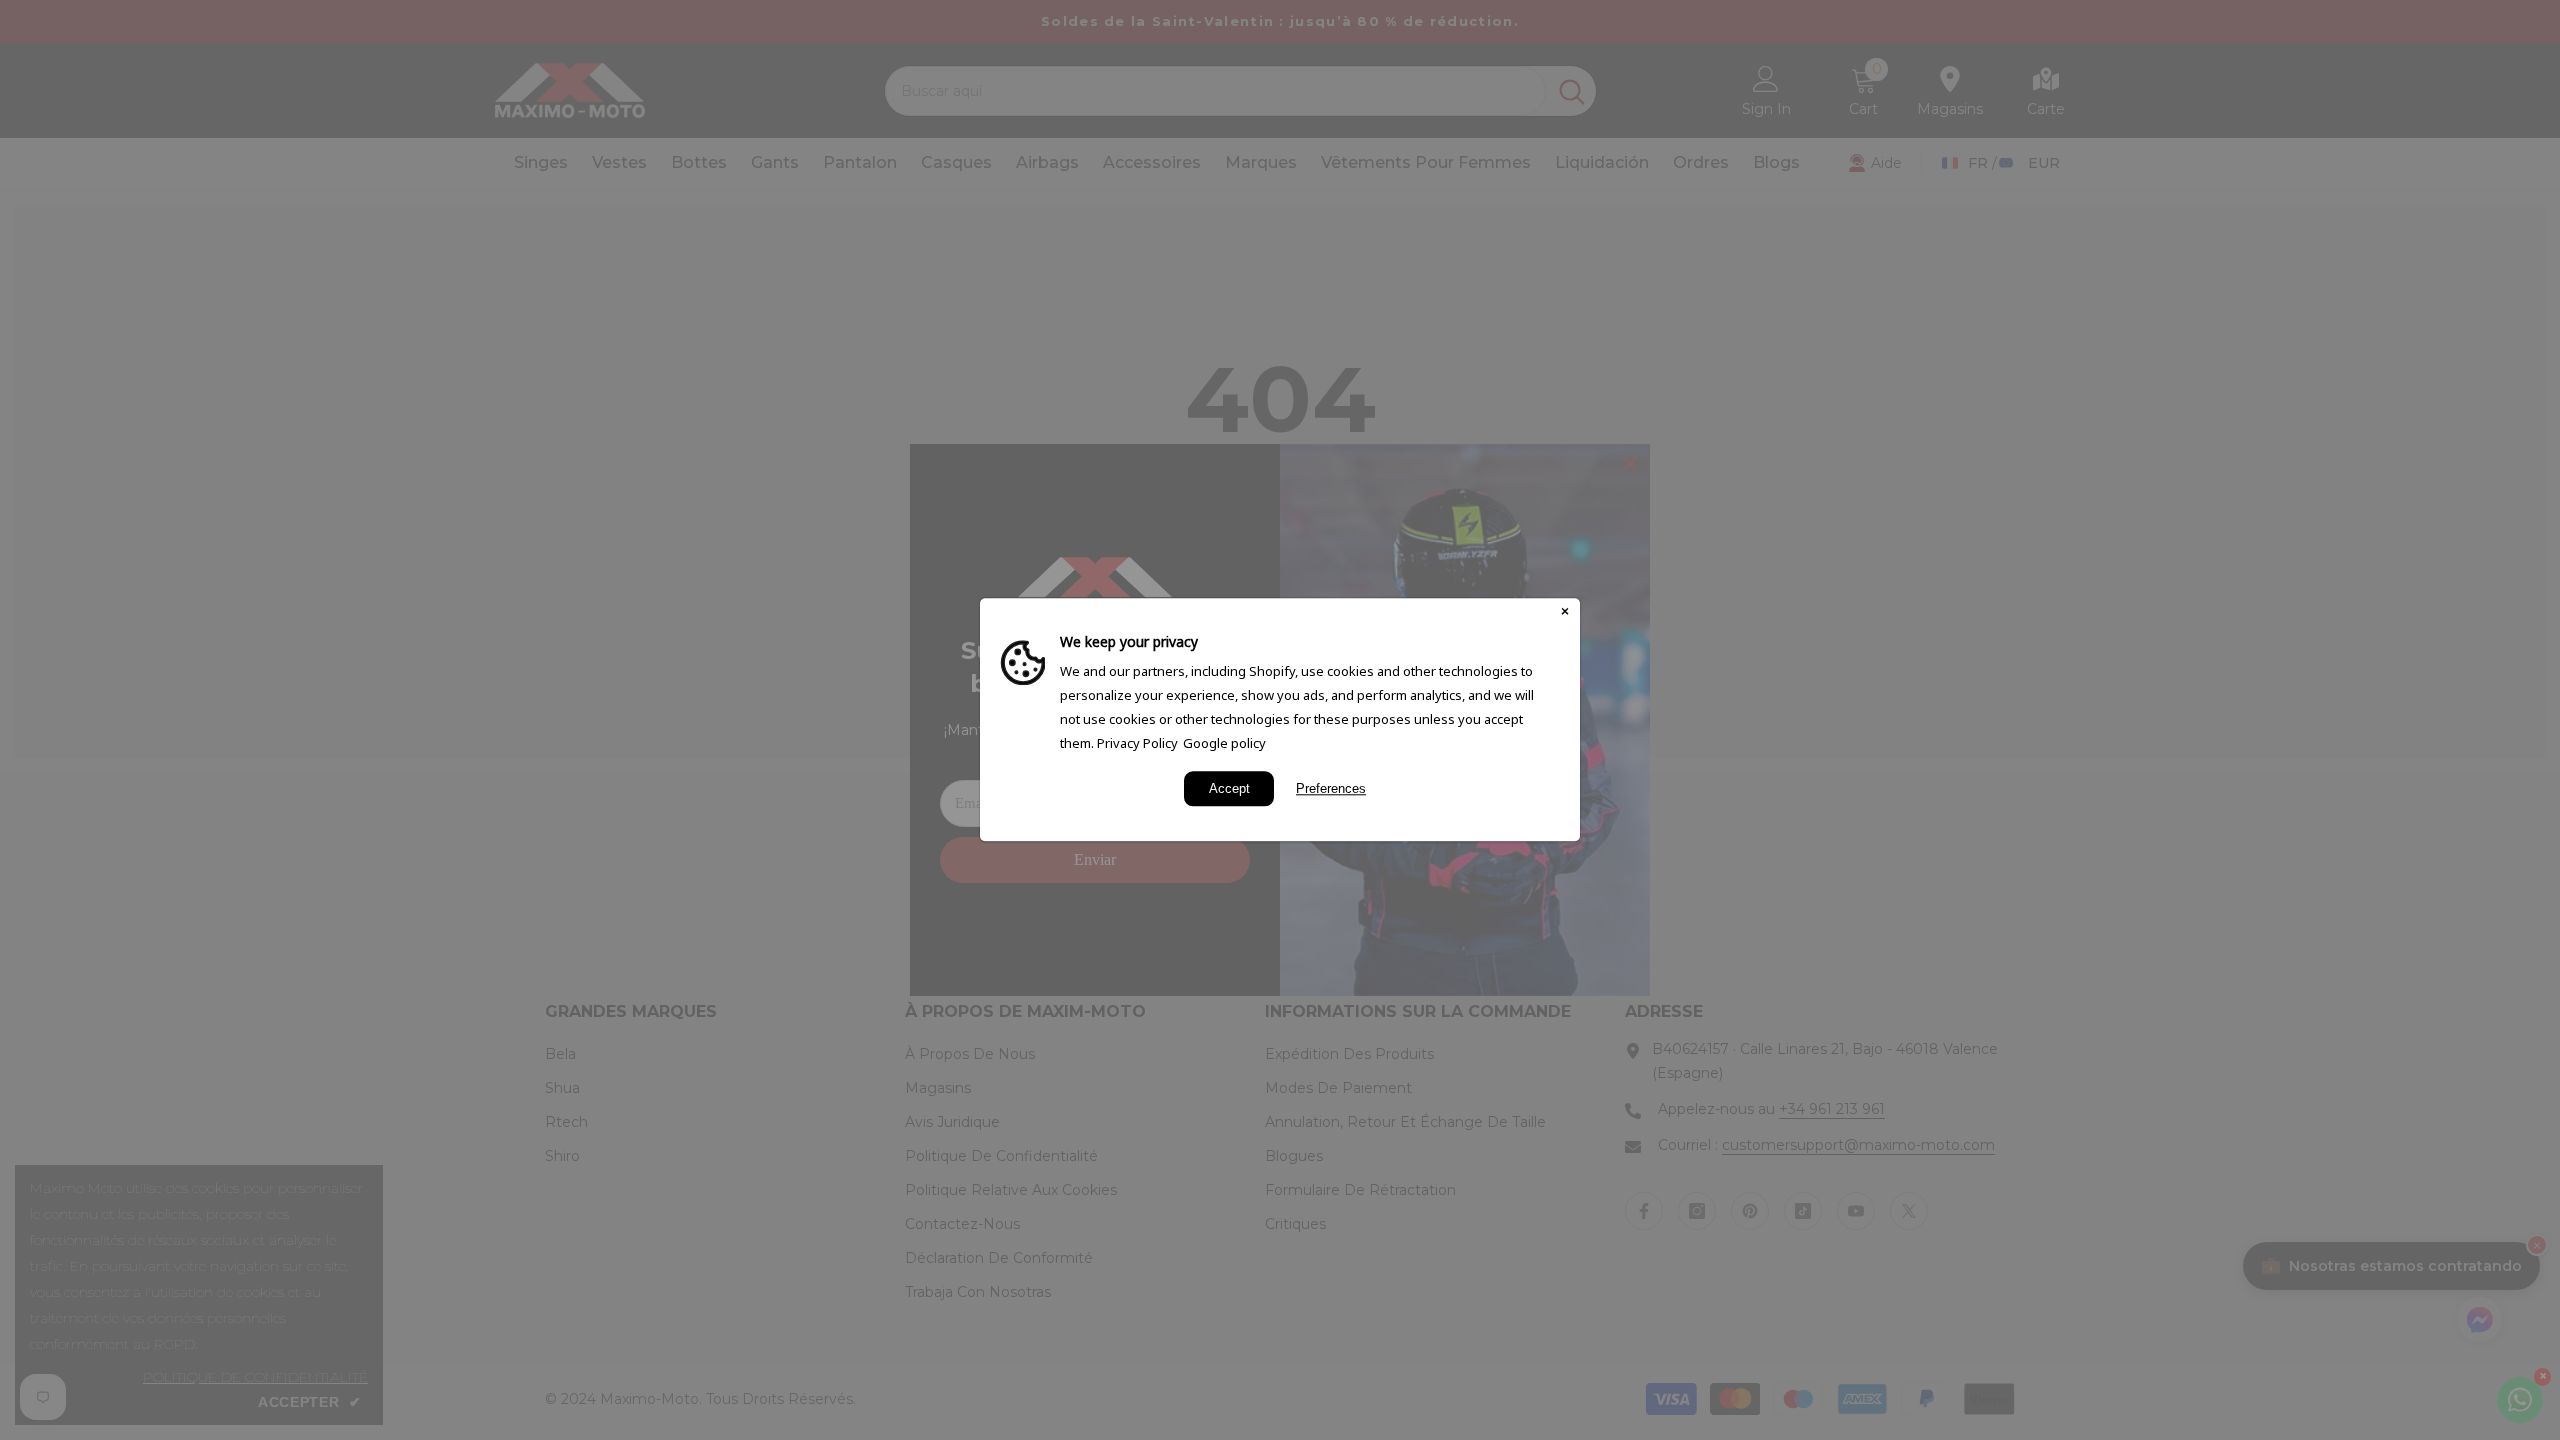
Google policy (1224, 743)
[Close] (1565, 613)
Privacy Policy (1137, 743)
